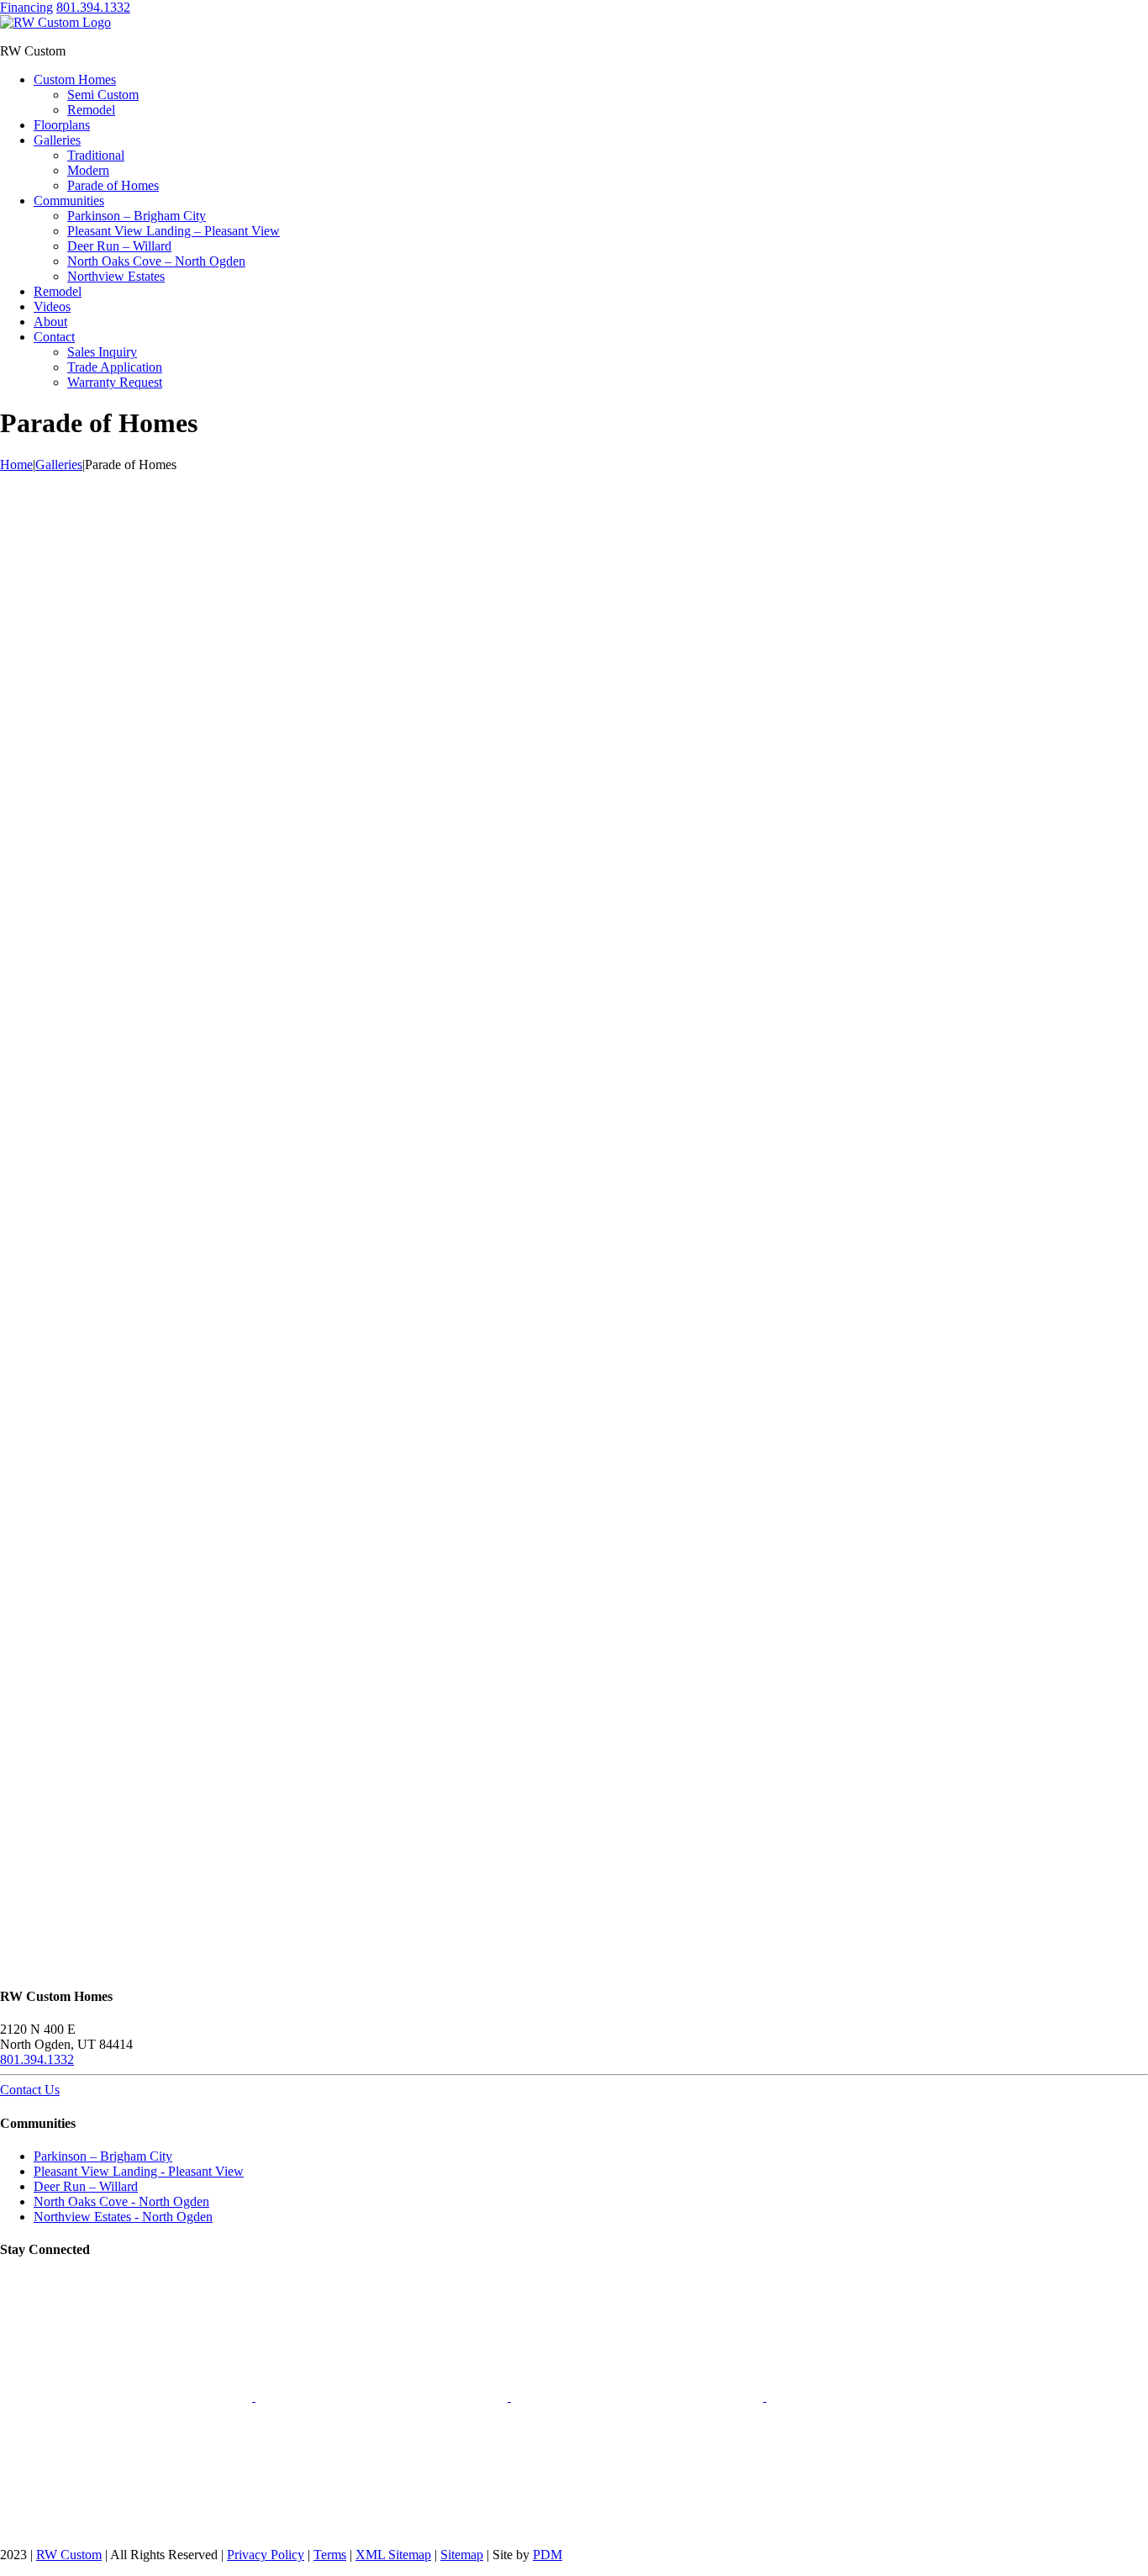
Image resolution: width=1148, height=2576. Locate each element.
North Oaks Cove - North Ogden (121, 2201)
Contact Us (30, 2090)
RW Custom (69, 2555)
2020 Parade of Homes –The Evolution (574, 629)
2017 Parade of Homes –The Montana (574, 914)
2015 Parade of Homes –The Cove (574, 1520)
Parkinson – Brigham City (103, 2156)
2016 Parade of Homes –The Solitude (574, 1199)
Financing (26, 7)
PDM (548, 2555)
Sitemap (462, 2555)
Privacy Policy (266, 2555)
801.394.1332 (93, 7)
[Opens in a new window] (128, 2397)
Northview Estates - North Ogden (123, 2217)
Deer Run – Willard (86, 2186)
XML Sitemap (393, 2555)
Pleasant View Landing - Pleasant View (139, 2171)
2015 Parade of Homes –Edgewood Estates (574, 1831)
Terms (330, 2555)
